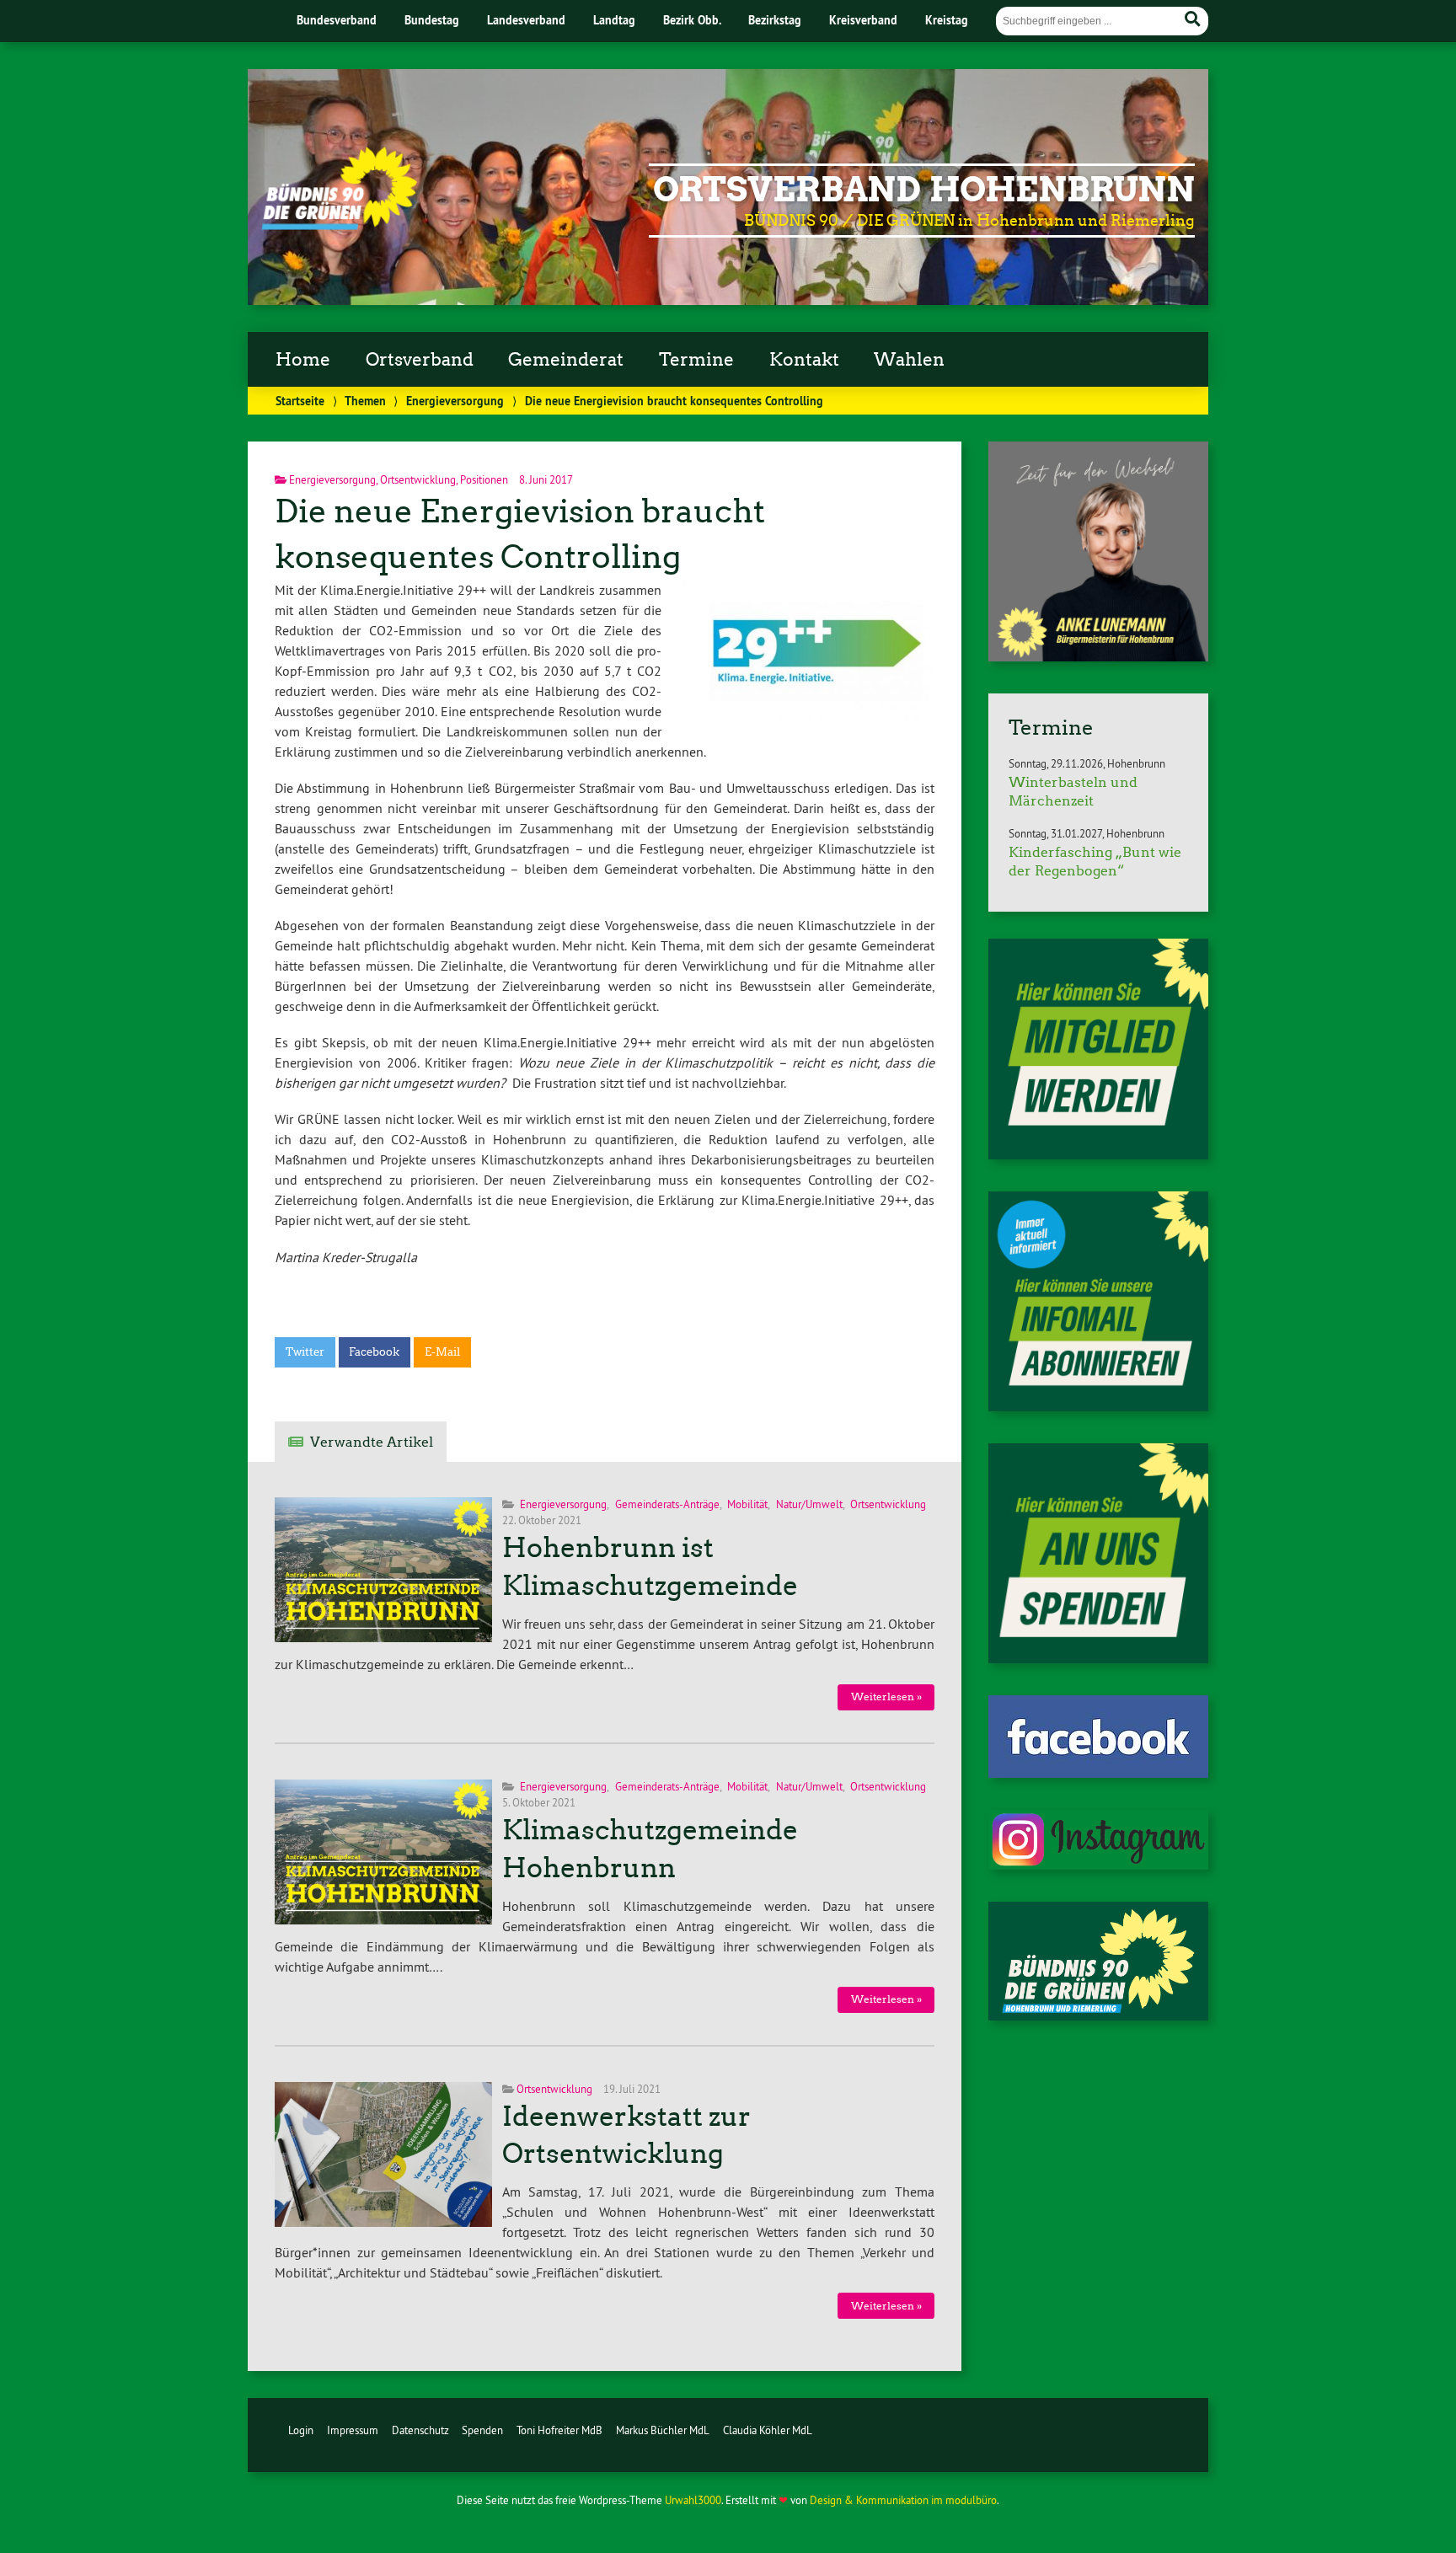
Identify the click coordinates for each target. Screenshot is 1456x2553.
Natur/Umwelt (809, 1504)
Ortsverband (420, 360)
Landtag (614, 20)
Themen (365, 401)
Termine (696, 360)
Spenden (482, 2430)
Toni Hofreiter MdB (559, 2430)
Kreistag (947, 20)
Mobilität (747, 1504)
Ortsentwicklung (418, 479)
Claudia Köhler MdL (768, 2430)
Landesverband (526, 20)
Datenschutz (420, 2430)
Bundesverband (337, 20)
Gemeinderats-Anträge (667, 1504)
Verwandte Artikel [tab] (372, 1442)
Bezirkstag (775, 20)
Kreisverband (863, 20)
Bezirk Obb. (692, 20)
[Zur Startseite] (339, 225)
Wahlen (909, 360)
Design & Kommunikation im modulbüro (903, 2500)
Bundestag (432, 20)
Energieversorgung (455, 401)
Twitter (305, 1352)
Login (301, 2430)
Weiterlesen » (886, 1697)
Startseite (300, 401)
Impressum (353, 2430)
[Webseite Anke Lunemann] (1098, 656)
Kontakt (804, 360)
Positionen (484, 479)
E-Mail (442, 1352)
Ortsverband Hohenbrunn (924, 190)
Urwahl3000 (693, 2500)
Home (303, 360)
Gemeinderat (566, 360)
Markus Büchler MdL (663, 2430)
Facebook (374, 1352)
